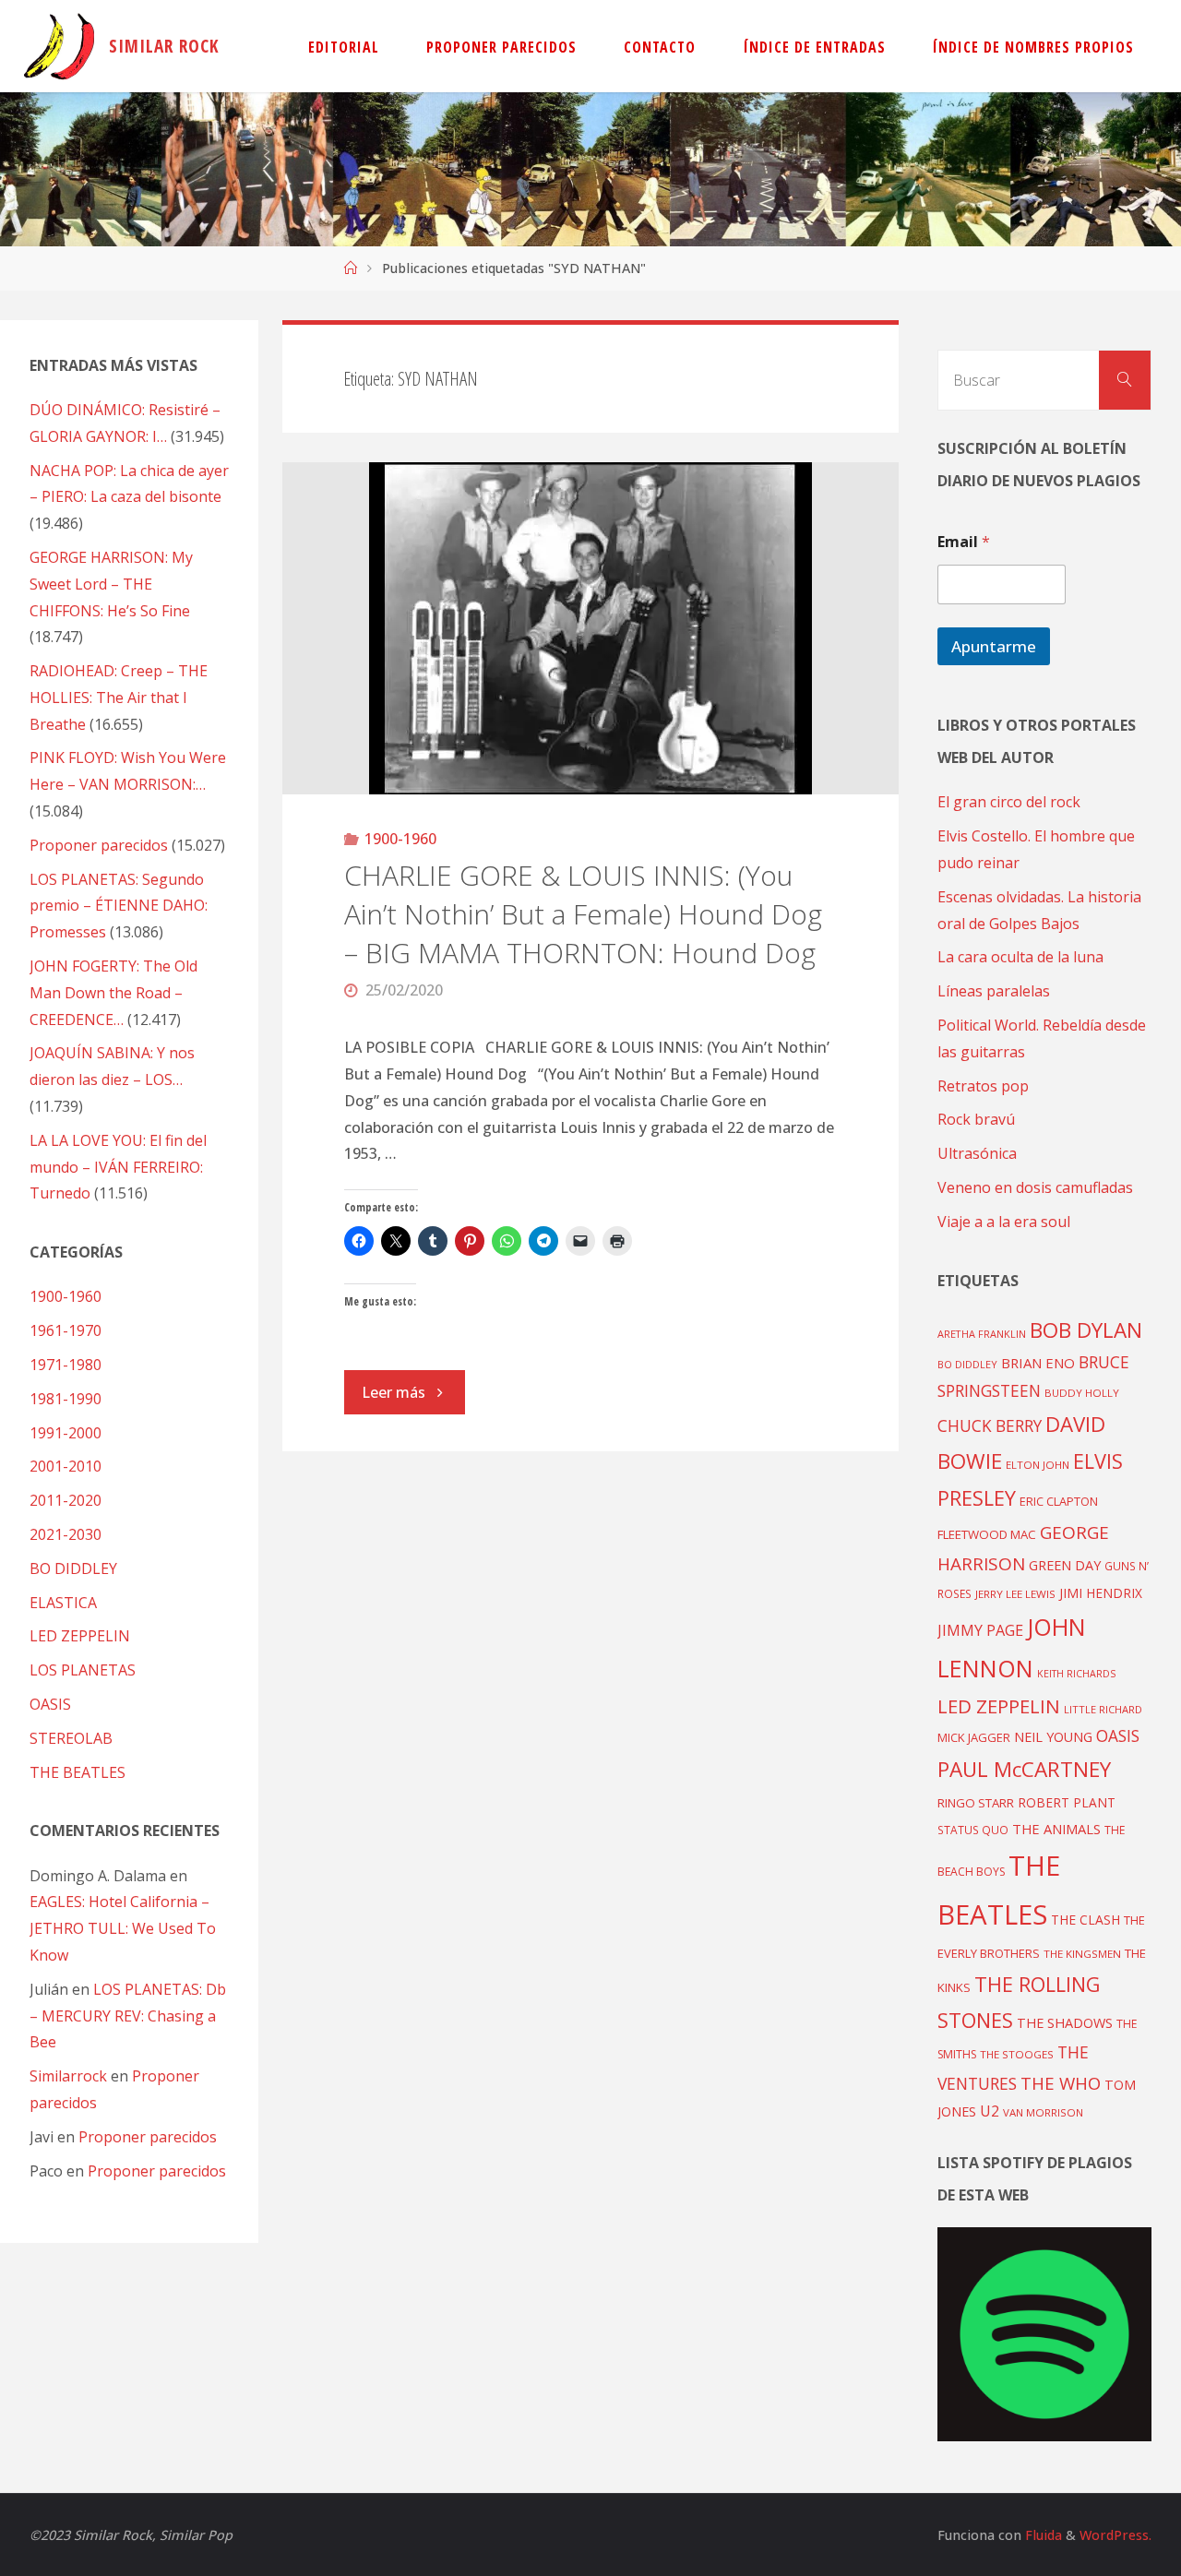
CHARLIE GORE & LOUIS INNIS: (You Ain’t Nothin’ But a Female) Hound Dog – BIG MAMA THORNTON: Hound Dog (583, 914)
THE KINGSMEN (1082, 1954)
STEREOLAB (71, 1738)
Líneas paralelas (994, 991)
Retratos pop (983, 1086)
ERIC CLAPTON (1059, 1501)
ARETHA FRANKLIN (982, 1334)
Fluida (1042, 2535)
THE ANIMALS (1056, 1829)
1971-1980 (66, 1365)
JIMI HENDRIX (1101, 1593)
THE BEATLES (78, 1772)
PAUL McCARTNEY (1024, 1769)
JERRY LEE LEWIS (1015, 1594)
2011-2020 (66, 1500)
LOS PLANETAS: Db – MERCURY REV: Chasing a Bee (128, 2016)
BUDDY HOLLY (1082, 1393)
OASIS (50, 1704)
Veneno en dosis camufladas (1035, 1187)
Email (964, 542)
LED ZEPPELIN (80, 1636)
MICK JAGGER (974, 1737)
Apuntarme (994, 646)
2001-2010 (66, 1466)
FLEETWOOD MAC (987, 1534)
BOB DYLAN (1086, 1330)
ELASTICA (63, 1603)
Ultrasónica (977, 1153)
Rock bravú (976, 1119)
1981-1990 (66, 1399)
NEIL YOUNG (1053, 1737)
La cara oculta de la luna (1020, 957)
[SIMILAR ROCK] (60, 46)
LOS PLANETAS (83, 1670)
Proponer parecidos (148, 2137)
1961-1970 (66, 1330)
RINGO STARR (976, 1803)
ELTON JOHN (1038, 1465)
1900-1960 (400, 839)
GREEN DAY (1065, 1565)
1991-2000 (66, 1433)
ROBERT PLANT (1067, 1802)
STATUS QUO (973, 1830)
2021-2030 (66, 1534)
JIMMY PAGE (980, 1630)
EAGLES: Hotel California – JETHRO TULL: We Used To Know (123, 1928)
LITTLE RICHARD (1103, 1709)
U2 (990, 2111)
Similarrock (68, 2076)
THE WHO (1061, 2083)
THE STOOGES (1017, 2054)
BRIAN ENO (1038, 1363)
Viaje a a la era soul (1004, 1222)
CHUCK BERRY (990, 1426)
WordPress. (1115, 2535)
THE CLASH (1086, 1920)
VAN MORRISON (1043, 2112)
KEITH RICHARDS (1076, 1674)
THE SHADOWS (1065, 2023)
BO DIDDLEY (73, 1568)
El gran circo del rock (1009, 802)
